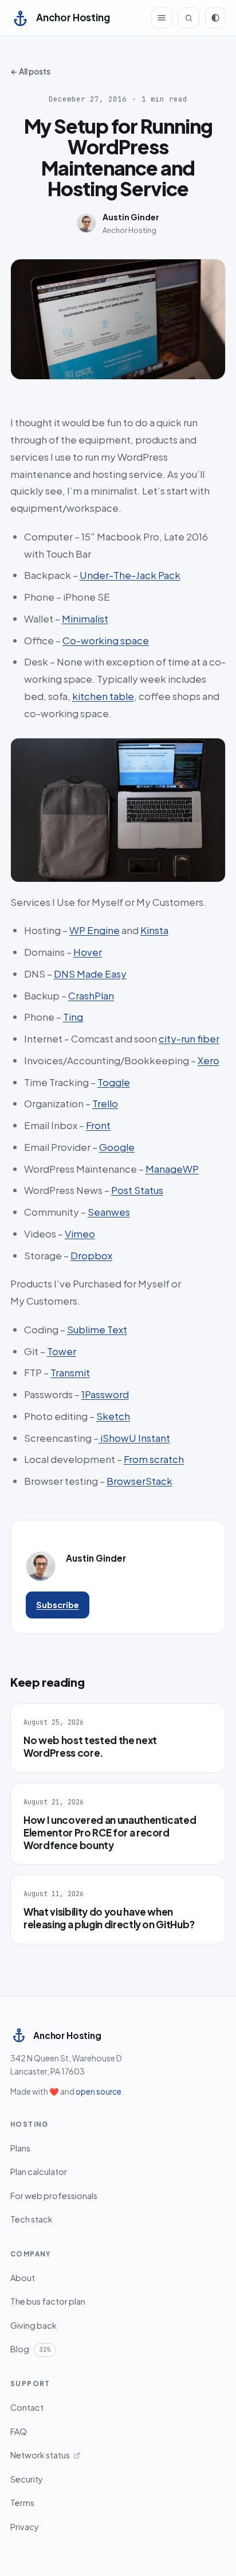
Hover (88, 952)
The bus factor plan (48, 2301)
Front (98, 1125)
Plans (20, 2148)
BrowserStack (139, 1481)
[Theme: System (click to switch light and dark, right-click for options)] (215, 18)
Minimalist (85, 618)
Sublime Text (97, 1329)
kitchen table (103, 696)
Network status (40, 2455)
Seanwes (109, 1212)
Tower (62, 1351)
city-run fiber (189, 1038)
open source (99, 2091)
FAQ (19, 2431)
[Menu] (162, 18)
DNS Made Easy (90, 974)
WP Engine (95, 930)
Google (117, 1147)
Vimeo (80, 1233)
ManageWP (172, 1169)
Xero (209, 1060)
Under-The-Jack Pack (130, 575)
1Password (105, 1394)
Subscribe (58, 1605)
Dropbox (91, 1255)
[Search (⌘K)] (188, 18)
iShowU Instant (134, 1438)
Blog (31, 2349)
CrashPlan (91, 995)
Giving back (34, 2325)
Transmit (70, 1372)
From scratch (154, 1459)
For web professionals (54, 2196)
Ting (73, 1017)
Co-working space (106, 640)
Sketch (113, 1416)
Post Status (137, 1190)
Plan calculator (39, 2172)
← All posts (30, 71)
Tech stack (32, 2219)
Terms (22, 2503)
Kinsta (154, 930)
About (23, 2278)
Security (27, 2479)
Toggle (114, 1082)
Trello (105, 1103)
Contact (27, 2407)
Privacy (25, 2527)
